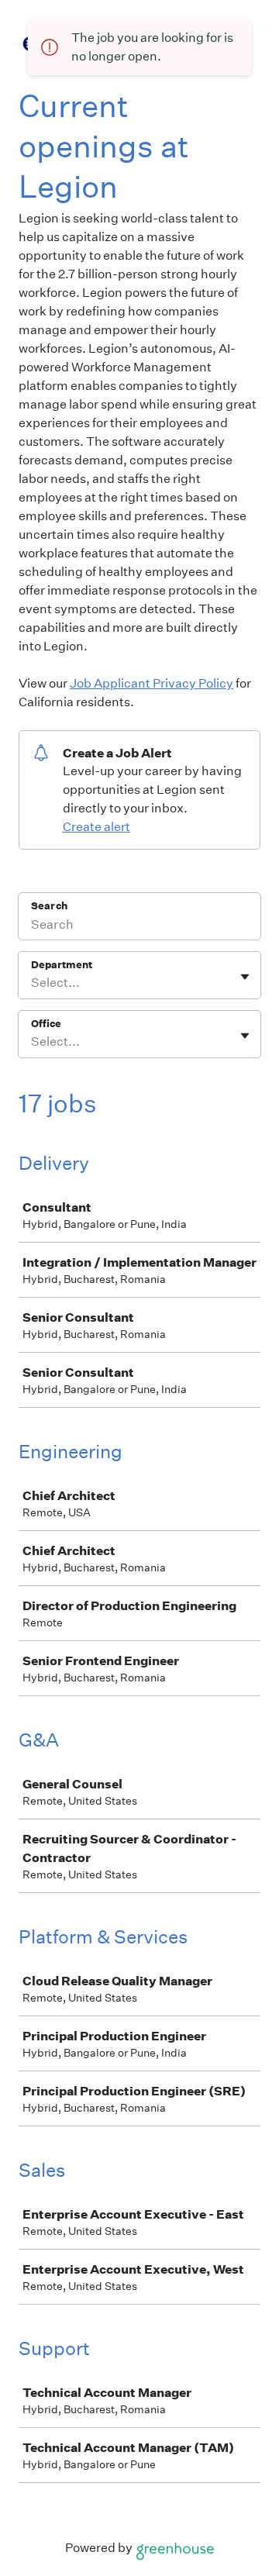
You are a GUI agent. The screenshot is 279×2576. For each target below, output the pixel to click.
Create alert (96, 827)
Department (62, 965)
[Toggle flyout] (245, 977)
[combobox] (32, 983)
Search (49, 906)
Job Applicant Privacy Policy (152, 683)
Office (46, 1024)
